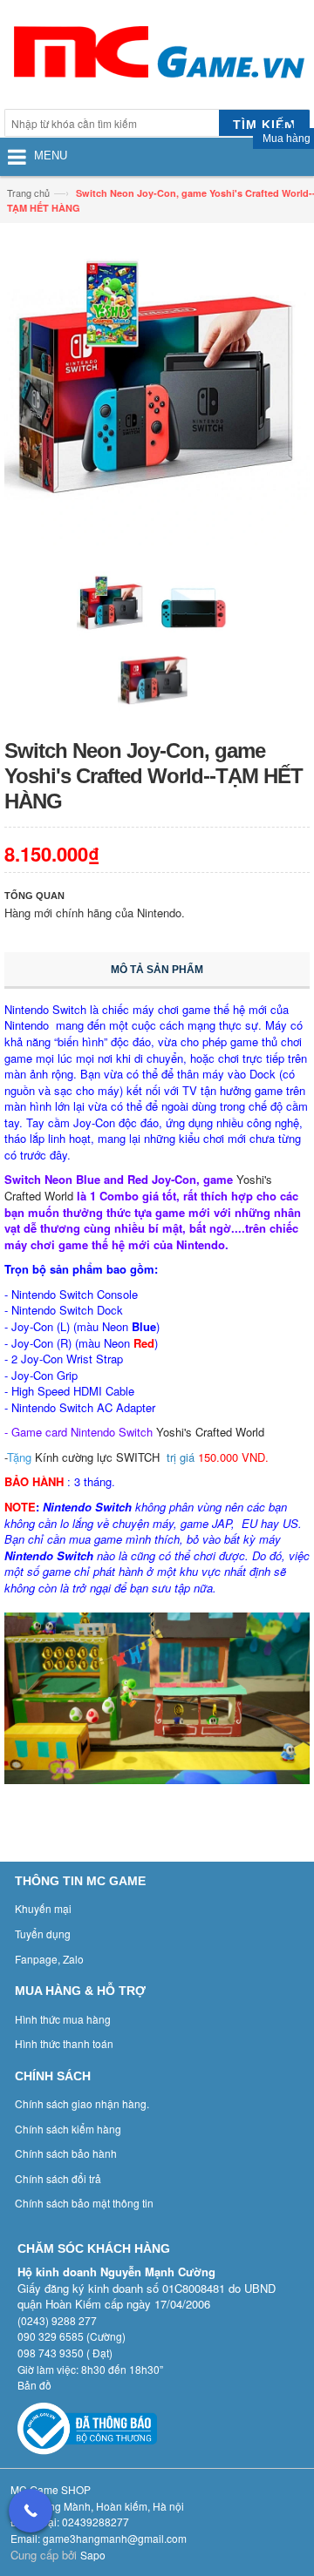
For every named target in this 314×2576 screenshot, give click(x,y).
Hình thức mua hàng (63, 2019)
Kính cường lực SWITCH (97, 1457)
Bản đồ (34, 2385)
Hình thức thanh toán (64, 2043)
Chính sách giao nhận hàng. (82, 2103)
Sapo (93, 2555)
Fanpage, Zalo (49, 1959)
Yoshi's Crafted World (210, 1432)
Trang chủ (28, 193)
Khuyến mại (43, 1908)
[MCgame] (157, 57)
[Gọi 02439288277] (31, 2511)
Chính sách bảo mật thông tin (84, 2203)
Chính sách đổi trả (58, 2178)
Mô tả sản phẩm (157, 970)
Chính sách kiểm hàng (68, 2129)
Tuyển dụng (43, 1934)
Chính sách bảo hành (66, 2153)
